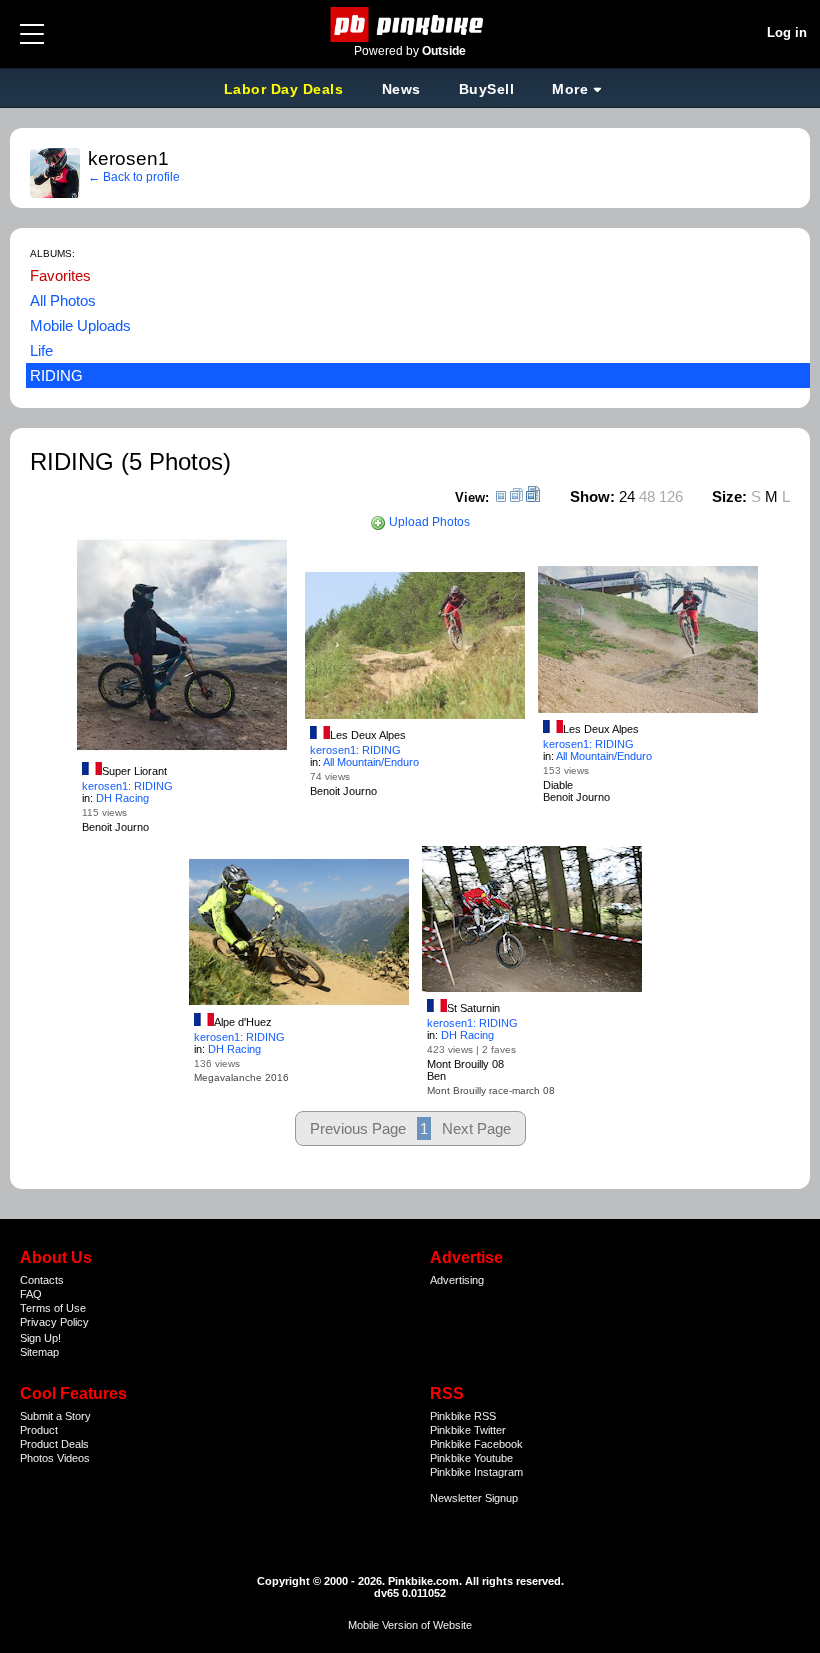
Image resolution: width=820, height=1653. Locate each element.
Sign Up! (40, 1338)
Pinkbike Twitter (468, 1430)
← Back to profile (134, 177)
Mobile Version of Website (410, 1625)
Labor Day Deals (286, 89)
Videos (73, 1458)
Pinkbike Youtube (471, 1458)
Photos (37, 1458)
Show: (592, 496)
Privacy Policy (54, 1322)
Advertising (457, 1280)
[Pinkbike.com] (410, 24)
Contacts (42, 1280)
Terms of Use (53, 1308)
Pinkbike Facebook (476, 1444)
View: (472, 497)
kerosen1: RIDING (127, 786)
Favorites (60, 275)
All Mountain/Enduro (371, 762)
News (401, 89)
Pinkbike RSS (463, 1416)
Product (39, 1430)
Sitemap (39, 1352)
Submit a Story (55, 1416)
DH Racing (122, 798)
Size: (729, 496)
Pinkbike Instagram (476, 1472)
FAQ (31, 1294)
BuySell (487, 89)
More (570, 89)
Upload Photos (428, 522)
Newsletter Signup (474, 1498)
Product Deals (54, 1444)
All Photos (63, 300)
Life (41, 350)
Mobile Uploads (80, 325)
